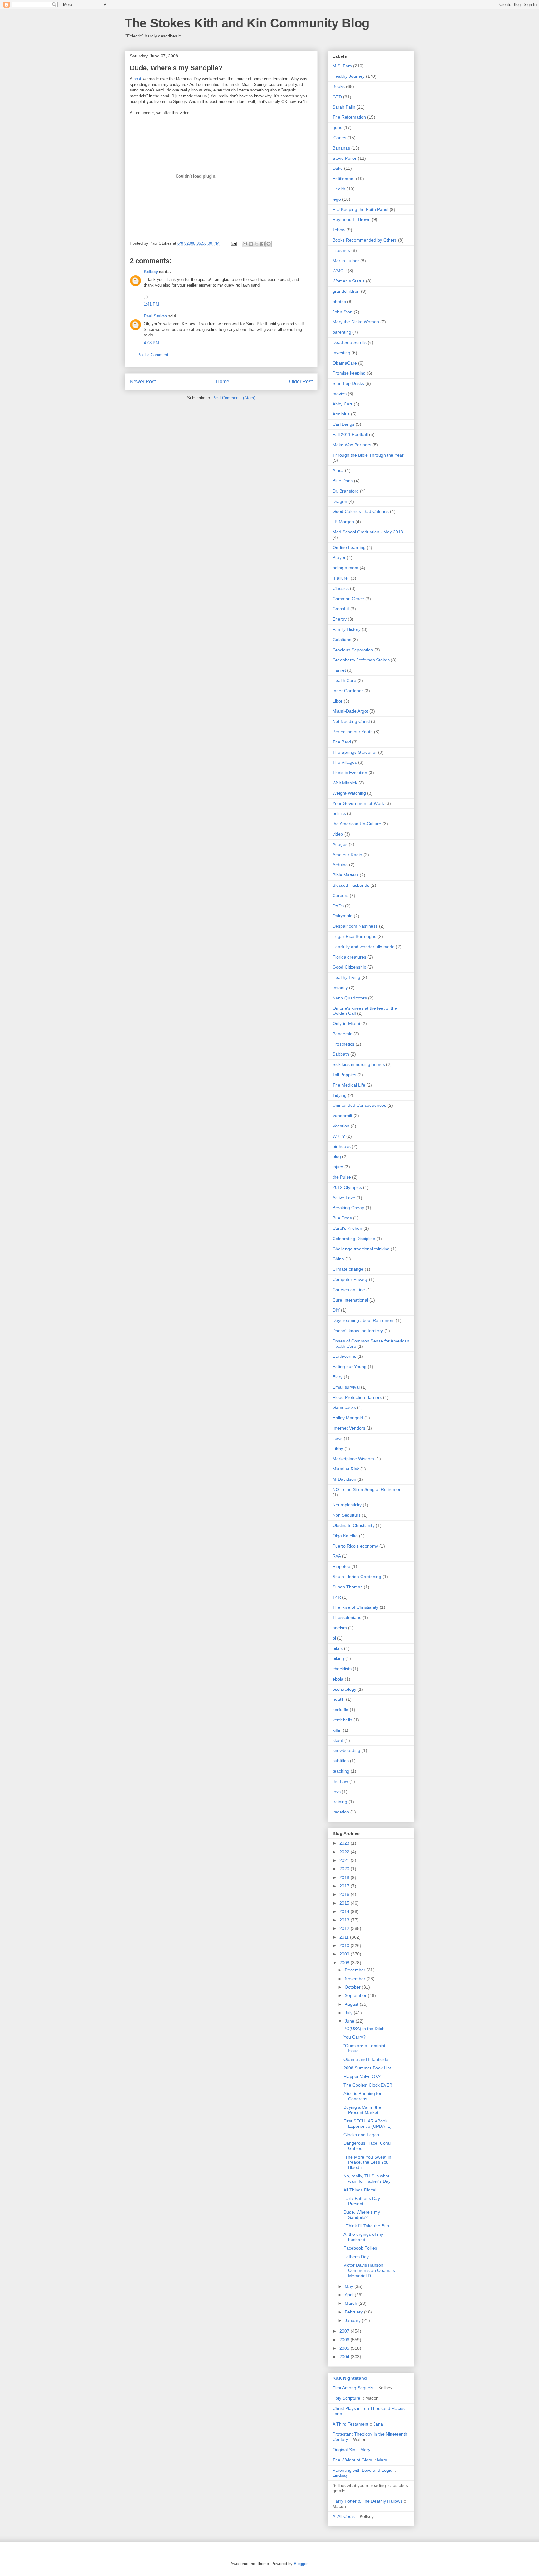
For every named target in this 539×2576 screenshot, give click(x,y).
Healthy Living (346, 977)
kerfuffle (340, 1710)
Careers (340, 895)
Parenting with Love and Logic (362, 2470)
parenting (342, 332)
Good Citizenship (349, 967)
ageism (340, 1628)
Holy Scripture (346, 2398)
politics (339, 813)
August (352, 2004)
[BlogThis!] (251, 244)
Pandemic (342, 1034)
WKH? (339, 1136)
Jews (337, 1438)
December (356, 1970)
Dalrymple (342, 916)
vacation (341, 1812)
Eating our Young (350, 1367)
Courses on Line (349, 1290)
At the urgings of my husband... (363, 2237)
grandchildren (346, 291)
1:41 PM (151, 304)
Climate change (348, 1269)
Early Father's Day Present (362, 2201)
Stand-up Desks (348, 383)
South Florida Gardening (357, 1577)
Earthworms (344, 1356)
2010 (345, 1945)
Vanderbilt (342, 1116)
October (353, 1987)
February (354, 2312)
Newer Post (143, 382)
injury (338, 1167)
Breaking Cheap (348, 1208)
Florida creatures (349, 957)
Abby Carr (342, 404)
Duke (338, 168)
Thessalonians (347, 1617)
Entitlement (344, 179)
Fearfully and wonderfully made (364, 947)
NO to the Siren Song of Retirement (368, 1489)
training (340, 1802)
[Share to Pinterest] (269, 244)
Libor (337, 701)
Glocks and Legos (361, 2135)
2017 (345, 1886)
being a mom (345, 568)
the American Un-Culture (357, 824)
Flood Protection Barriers (357, 1397)
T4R (337, 1597)
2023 (345, 1843)
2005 (345, 2348)
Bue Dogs (342, 1218)
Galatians (342, 640)
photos (339, 302)
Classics (341, 588)
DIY (336, 1310)
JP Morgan (343, 522)
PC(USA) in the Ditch (364, 2029)
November (356, 1979)
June (350, 2021)
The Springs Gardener (355, 752)
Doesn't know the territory (358, 1331)
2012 (345, 1928)
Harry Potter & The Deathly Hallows (367, 2501)
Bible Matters (345, 875)
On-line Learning (349, 547)
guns (337, 127)
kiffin (337, 1730)
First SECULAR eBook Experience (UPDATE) (368, 2124)
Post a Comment (153, 355)
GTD (337, 97)
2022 (345, 1852)
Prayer (339, 557)
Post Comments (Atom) (234, 398)
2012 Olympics (347, 1187)
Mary (365, 2450)
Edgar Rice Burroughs (354, 936)
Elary (337, 1377)
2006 (345, 2340)
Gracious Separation (353, 650)
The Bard (342, 742)
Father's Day (356, 2257)
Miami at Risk (346, 1469)
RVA (337, 1556)
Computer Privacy (350, 1279)
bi (334, 1638)
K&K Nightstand (350, 2378)
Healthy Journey (349, 76)
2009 (345, 1954)
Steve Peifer (345, 158)
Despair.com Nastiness (355, 926)
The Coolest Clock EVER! (369, 2085)
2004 (345, 2357)
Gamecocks (344, 1407)
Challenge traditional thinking (361, 1249)
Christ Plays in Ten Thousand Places (369, 2408)
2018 (345, 1877)
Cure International (350, 1300)
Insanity (340, 988)
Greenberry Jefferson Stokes (361, 660)
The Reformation (349, 117)
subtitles (341, 1761)
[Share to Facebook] (263, 244)
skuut (338, 1740)
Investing (341, 353)
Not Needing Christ (351, 721)
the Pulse (342, 1177)
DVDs (338, 906)
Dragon (340, 501)
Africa (338, 470)
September (356, 1995)
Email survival (346, 1387)
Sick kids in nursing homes (359, 1064)
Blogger (301, 2564)
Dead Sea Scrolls (350, 342)
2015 (345, 1903)
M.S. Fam (342, 66)
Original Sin (344, 2450)
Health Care (344, 680)
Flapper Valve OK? (362, 2076)
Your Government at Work (358, 803)
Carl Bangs (343, 424)
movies (340, 394)
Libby (338, 1449)
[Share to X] (257, 244)
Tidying (340, 1095)
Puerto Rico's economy (355, 1546)
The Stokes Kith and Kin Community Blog (247, 23)
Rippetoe (341, 1566)
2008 (345, 1963)
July (349, 2013)
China (338, 1259)
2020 (345, 1869)
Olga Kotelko (345, 1536)
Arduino (340, 865)
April (350, 2295)
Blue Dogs (343, 481)
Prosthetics (343, 1044)
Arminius (341, 414)
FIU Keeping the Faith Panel (360, 209)
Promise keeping (349, 373)
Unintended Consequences (359, 1105)
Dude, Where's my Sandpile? (362, 2215)
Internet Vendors (349, 1428)
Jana (337, 2414)
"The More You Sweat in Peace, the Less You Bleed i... (367, 2162)
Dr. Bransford (346, 491)
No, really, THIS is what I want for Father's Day (368, 2179)
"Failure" (341, 578)
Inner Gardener (348, 691)
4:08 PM (151, 343)
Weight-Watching (349, 793)
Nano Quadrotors (350, 998)
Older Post (301, 382)
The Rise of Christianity (355, 1607)
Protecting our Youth (353, 732)
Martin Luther (346, 261)
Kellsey (151, 272)
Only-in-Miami (346, 1023)
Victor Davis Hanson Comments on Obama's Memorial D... (369, 2270)
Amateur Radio (347, 855)
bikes (338, 1648)
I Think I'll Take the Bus (366, 2226)
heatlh (339, 1699)
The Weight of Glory (352, 2460)
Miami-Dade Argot (350, 711)
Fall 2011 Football (350, 434)
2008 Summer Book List (367, 2068)
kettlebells (342, 1720)
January (353, 2320)
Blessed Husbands (351, 885)
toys (337, 1792)
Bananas (341, 148)
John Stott (342, 312)
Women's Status (349, 281)
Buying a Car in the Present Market (362, 2110)
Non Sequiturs (347, 1515)
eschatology (344, 1689)
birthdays (342, 1146)
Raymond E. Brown (352, 219)
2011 (345, 1937)
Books (339, 86)
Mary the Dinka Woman (356, 322)
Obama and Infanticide (366, 2059)
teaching (341, 1771)
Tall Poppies (344, 1075)
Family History (347, 629)
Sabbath (341, 1054)
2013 (345, 1920)
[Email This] (245, 244)
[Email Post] (233, 243)
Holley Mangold (348, 1418)
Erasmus (341, 250)
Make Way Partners (352, 445)
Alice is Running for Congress (362, 2096)
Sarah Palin (344, 107)
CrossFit (341, 609)
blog (337, 1156)
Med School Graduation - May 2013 (368, 532)
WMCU (340, 271)
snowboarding (346, 1750)
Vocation (341, 1126)
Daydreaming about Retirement (364, 1320)
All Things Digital (360, 2190)
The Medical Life (349, 1085)
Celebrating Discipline (354, 1239)
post (137, 79)
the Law (340, 1781)
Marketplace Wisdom (353, 1459)
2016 (345, 1894)
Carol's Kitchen (347, 1228)
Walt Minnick (345, 783)
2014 (345, 1911)
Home (223, 382)
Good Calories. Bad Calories (361, 511)
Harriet (339, 670)
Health (339, 189)
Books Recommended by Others (365, 240)
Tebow (339, 230)
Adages (340, 844)
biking (338, 1658)
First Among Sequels (353, 2388)
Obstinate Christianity (354, 1525)
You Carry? (354, 2037)
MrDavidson (344, 1479)
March (352, 2303)
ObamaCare (345, 363)
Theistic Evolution (350, 773)
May (350, 2286)
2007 (345, 2331)
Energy (340, 619)
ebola (338, 1679)
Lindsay (340, 2475)
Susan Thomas (347, 1587)
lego (337, 199)
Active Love (344, 1198)
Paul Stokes (155, 316)
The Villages (345, 762)
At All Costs (344, 2516)
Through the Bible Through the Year (368, 455)
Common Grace (348, 599)
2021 (345, 1860)
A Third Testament (350, 2424)
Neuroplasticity (347, 1505)
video (338, 834)
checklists (342, 1669)
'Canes (339, 138)
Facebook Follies (360, 2248)
